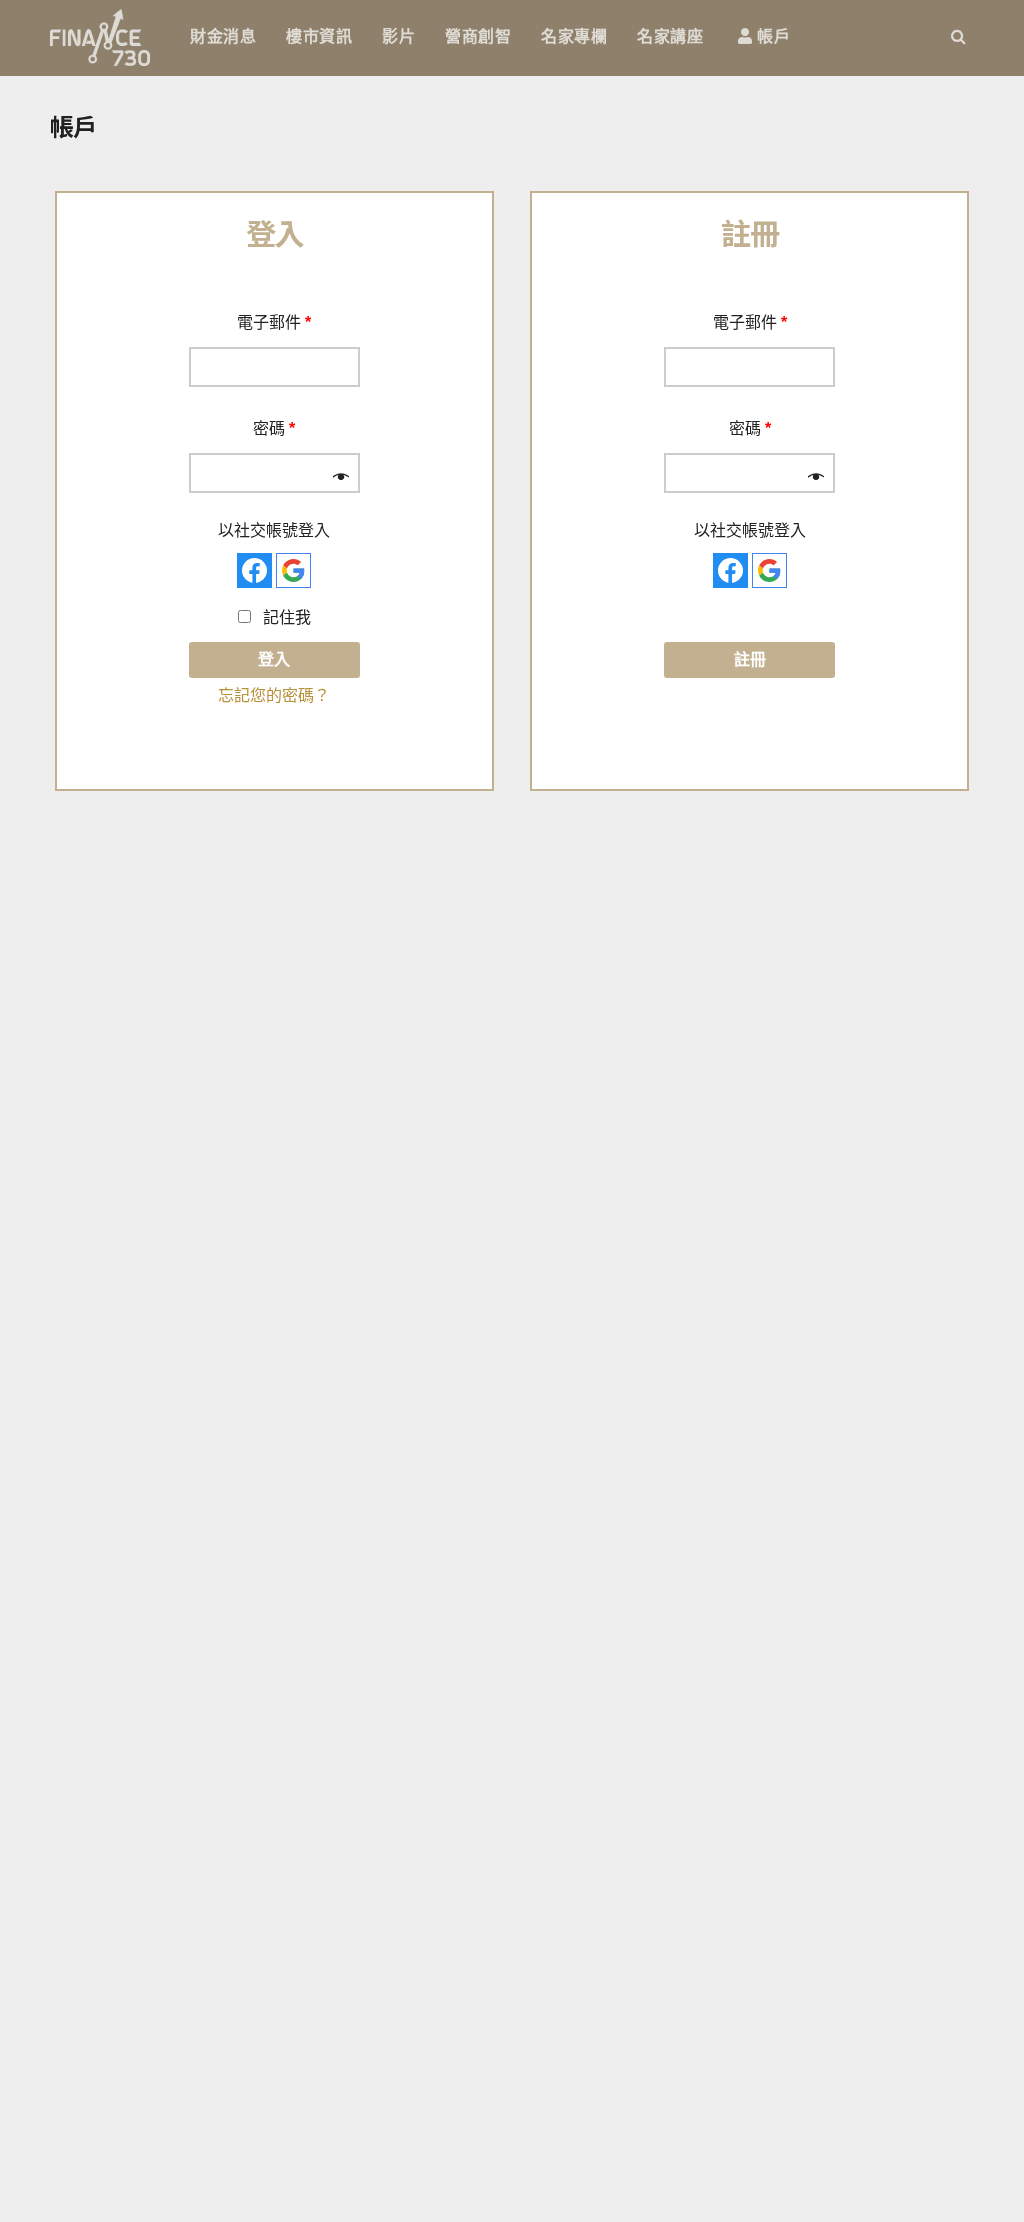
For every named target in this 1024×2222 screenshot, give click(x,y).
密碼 (274, 428)
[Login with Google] (293, 570)
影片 (398, 36)
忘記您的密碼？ (274, 695)
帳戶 (772, 36)
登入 (274, 659)
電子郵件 (274, 322)
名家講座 (670, 36)
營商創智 (478, 36)
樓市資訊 (319, 36)
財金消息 (223, 36)
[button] (958, 36)
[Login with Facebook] (254, 570)
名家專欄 (574, 36)
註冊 (750, 659)
